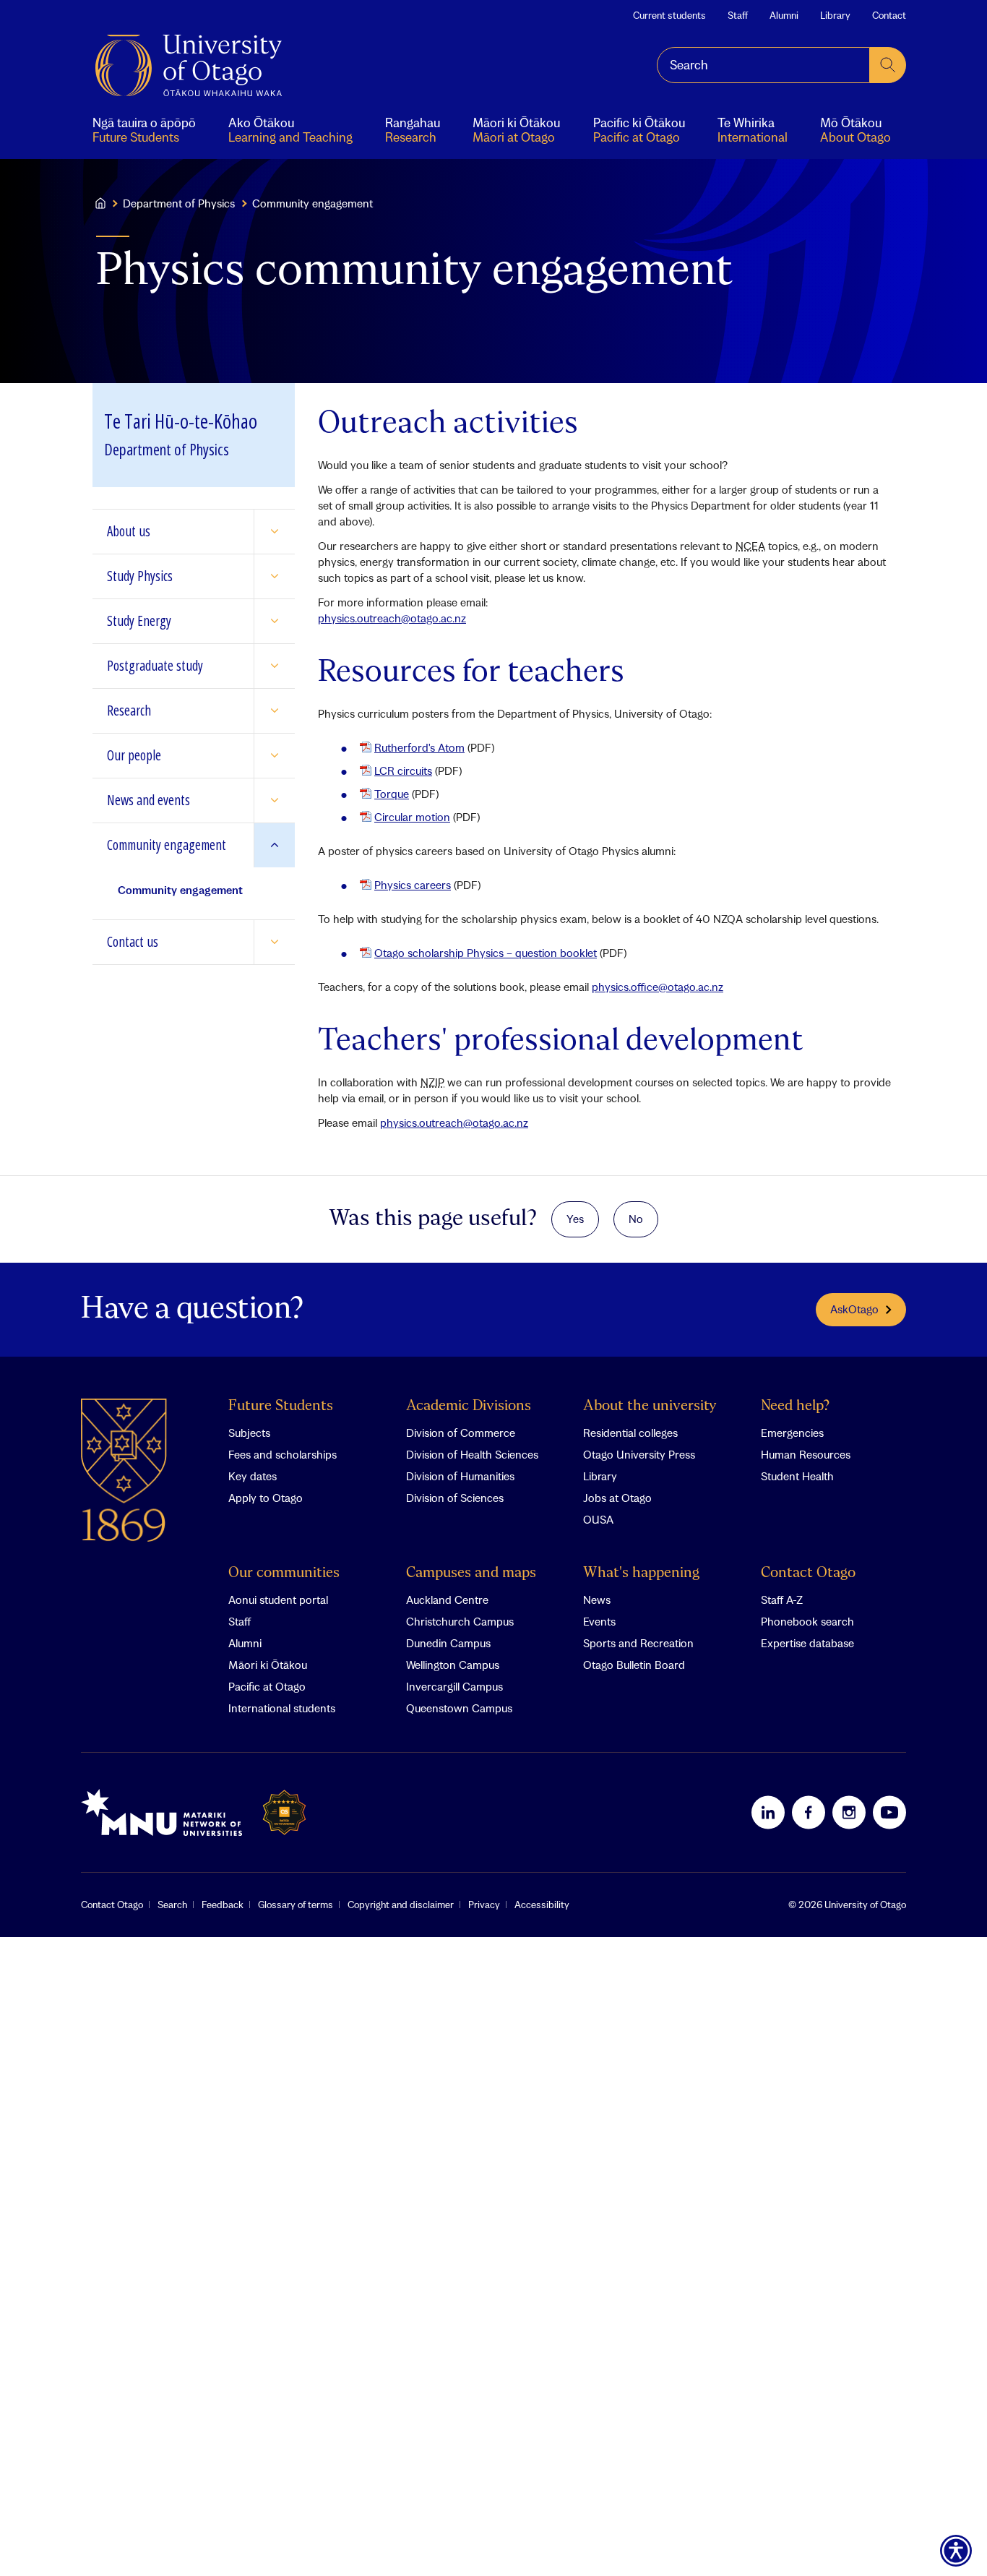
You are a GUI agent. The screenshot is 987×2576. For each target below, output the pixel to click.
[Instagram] (849, 1812)
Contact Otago (808, 1573)
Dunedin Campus (448, 1643)
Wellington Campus (453, 1665)
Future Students (281, 1406)
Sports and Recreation (638, 1643)
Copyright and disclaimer (401, 1905)
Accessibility (542, 1905)
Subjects (249, 1433)
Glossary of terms (296, 1905)
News (597, 1600)
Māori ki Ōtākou (268, 1665)
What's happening (641, 1573)
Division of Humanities (460, 1476)
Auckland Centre (447, 1600)
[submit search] (888, 65)
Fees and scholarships (283, 1454)
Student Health (797, 1476)
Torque (392, 794)
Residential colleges (630, 1433)
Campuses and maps (471, 1573)
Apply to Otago (266, 1498)
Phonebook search (807, 1621)
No (636, 1219)
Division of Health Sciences (472, 1454)
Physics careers (413, 885)
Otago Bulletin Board (634, 1665)
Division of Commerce (461, 1433)
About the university (650, 1406)
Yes (575, 1219)
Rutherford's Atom (419, 747)
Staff (738, 15)
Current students (669, 15)
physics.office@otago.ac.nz (658, 987)
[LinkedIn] (768, 1812)
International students (282, 1708)
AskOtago (854, 1309)
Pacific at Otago (267, 1686)
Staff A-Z (782, 1600)
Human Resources (806, 1454)
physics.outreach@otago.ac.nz (392, 618)
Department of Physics (179, 203)
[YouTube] (889, 1812)
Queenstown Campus (459, 1708)
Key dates (253, 1476)
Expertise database (807, 1643)
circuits (403, 770)
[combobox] (763, 65)
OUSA (598, 1519)
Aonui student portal (278, 1600)
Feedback (223, 1905)
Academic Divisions (469, 1406)
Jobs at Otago (617, 1498)
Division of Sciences (455, 1498)
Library (835, 15)
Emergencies (792, 1433)
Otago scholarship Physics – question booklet (486, 953)
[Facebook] (809, 1812)
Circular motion (412, 817)
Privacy (484, 1905)
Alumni (784, 15)
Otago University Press (639, 1454)
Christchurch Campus (460, 1621)
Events (599, 1621)
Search (172, 1905)
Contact (889, 15)
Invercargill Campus (454, 1686)
